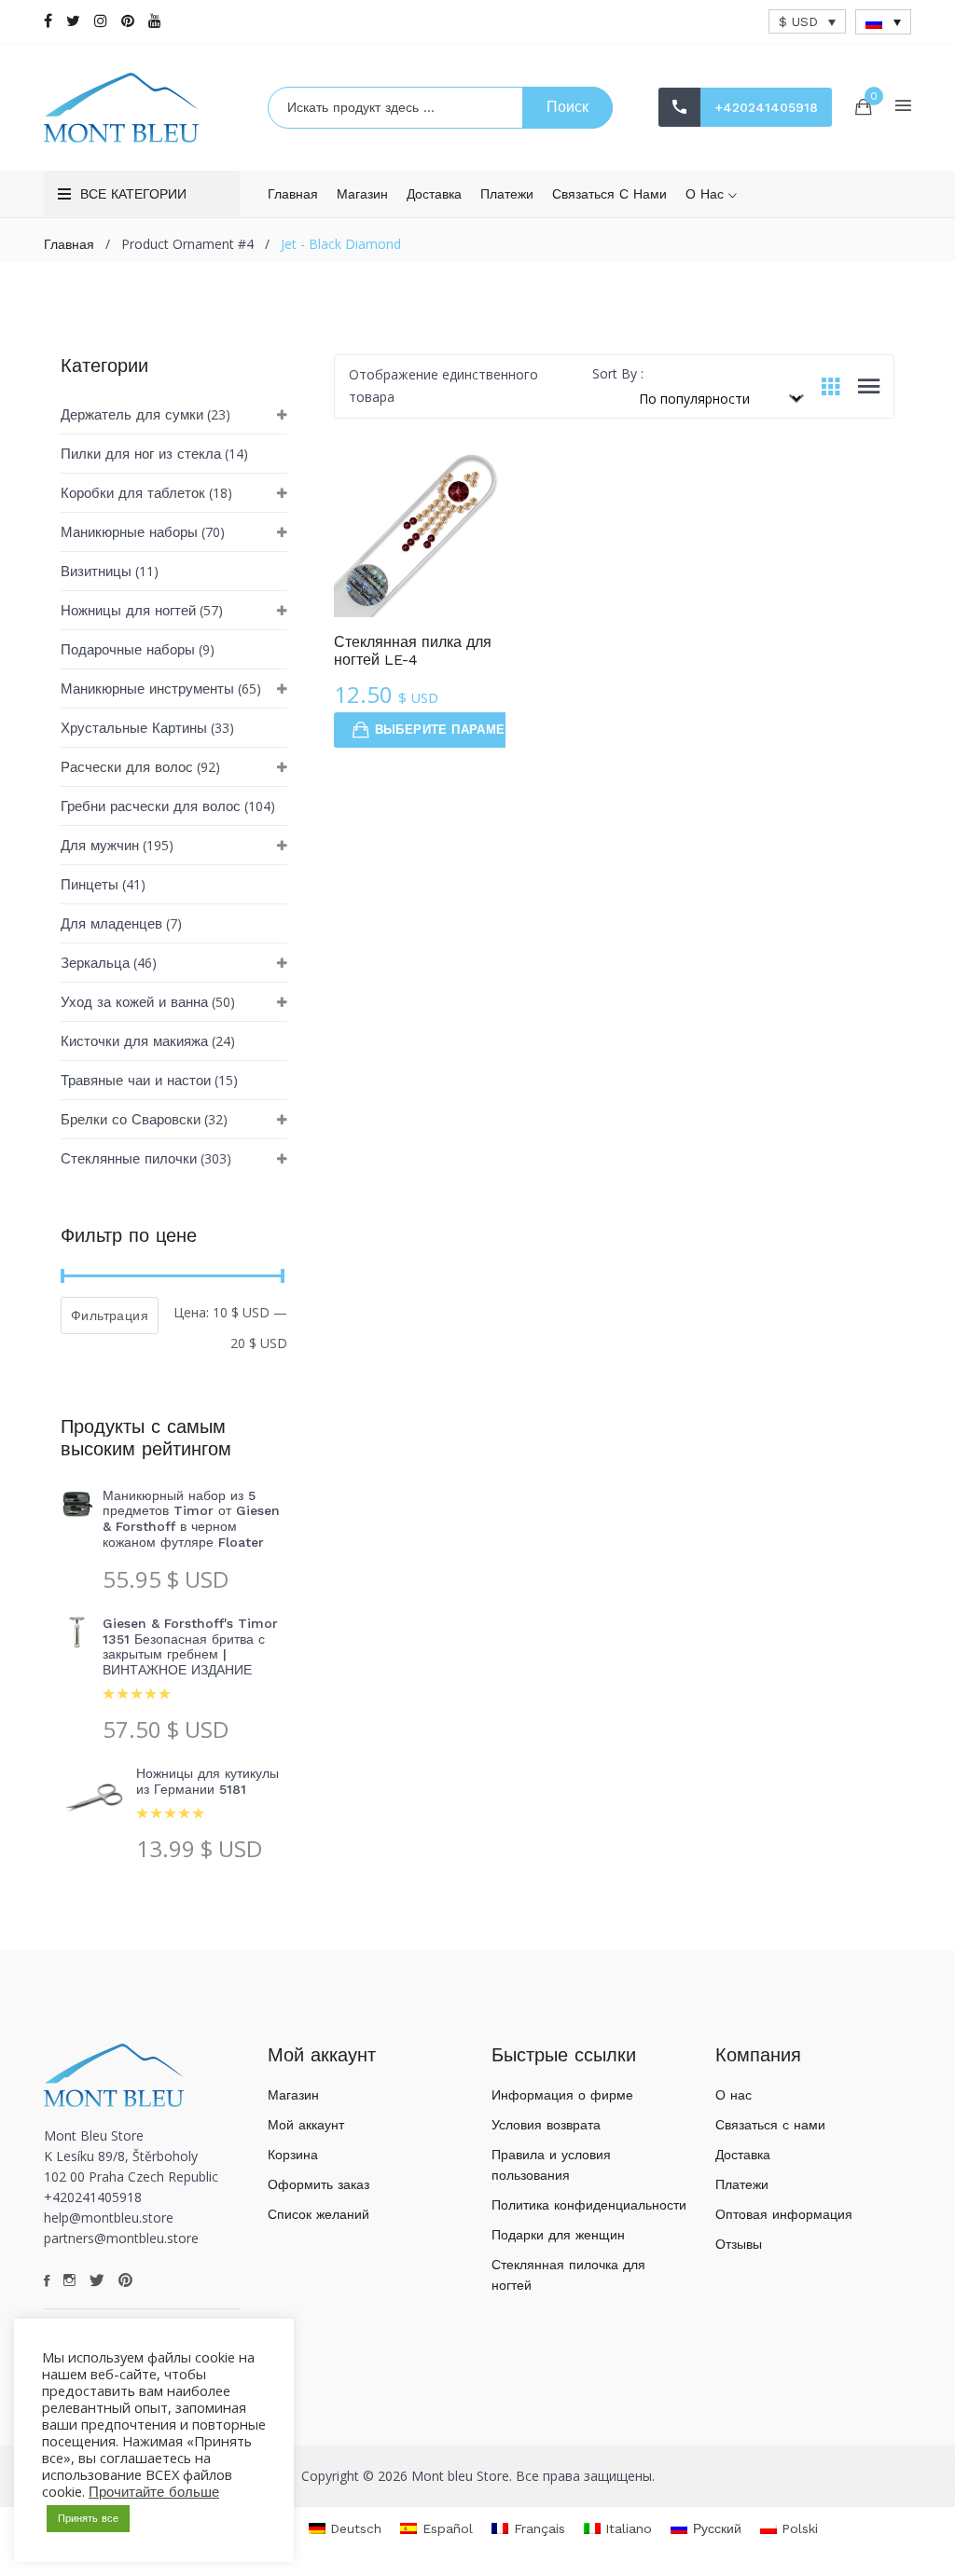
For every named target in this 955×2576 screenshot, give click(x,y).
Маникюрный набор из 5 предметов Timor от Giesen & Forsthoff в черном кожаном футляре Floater (191, 1519)
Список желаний (318, 2214)
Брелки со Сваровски (131, 1120)
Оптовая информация (784, 2214)
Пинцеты (90, 885)
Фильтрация (110, 1316)
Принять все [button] (88, 2519)
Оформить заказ (318, 2184)
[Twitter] (73, 21)
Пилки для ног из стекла (141, 454)
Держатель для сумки (132, 415)
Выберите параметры (453, 730)
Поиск (567, 107)
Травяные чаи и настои (136, 1081)
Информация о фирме (562, 2095)
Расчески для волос (127, 767)
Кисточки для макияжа (134, 1041)
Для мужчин (100, 846)
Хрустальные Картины (134, 728)
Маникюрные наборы (129, 532)
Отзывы (739, 2244)
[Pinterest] (128, 21)
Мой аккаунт (306, 2125)
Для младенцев (111, 924)
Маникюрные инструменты (147, 689)
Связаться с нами (609, 194)
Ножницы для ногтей (128, 611)
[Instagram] (101, 21)
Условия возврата (546, 2125)
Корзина (293, 2155)
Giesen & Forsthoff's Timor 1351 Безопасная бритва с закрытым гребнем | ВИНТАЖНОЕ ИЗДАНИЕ (190, 1646)
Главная (293, 194)
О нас (707, 194)
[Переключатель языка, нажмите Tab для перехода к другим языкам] (883, 22)
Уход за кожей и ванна (134, 1002)
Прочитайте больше (154, 2492)
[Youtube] (155, 21)
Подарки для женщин (558, 2235)
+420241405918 (766, 107)
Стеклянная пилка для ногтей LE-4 (413, 651)
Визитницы (96, 572)
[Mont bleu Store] (142, 108)
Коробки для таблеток (133, 493)
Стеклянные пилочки (129, 1159)
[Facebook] (48, 21)
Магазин (362, 194)
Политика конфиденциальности (589, 2205)
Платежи (507, 194)
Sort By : (618, 373)
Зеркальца (95, 963)
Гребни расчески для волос (151, 806)
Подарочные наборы (128, 650)
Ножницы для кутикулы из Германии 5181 (208, 1781)
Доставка (434, 194)
